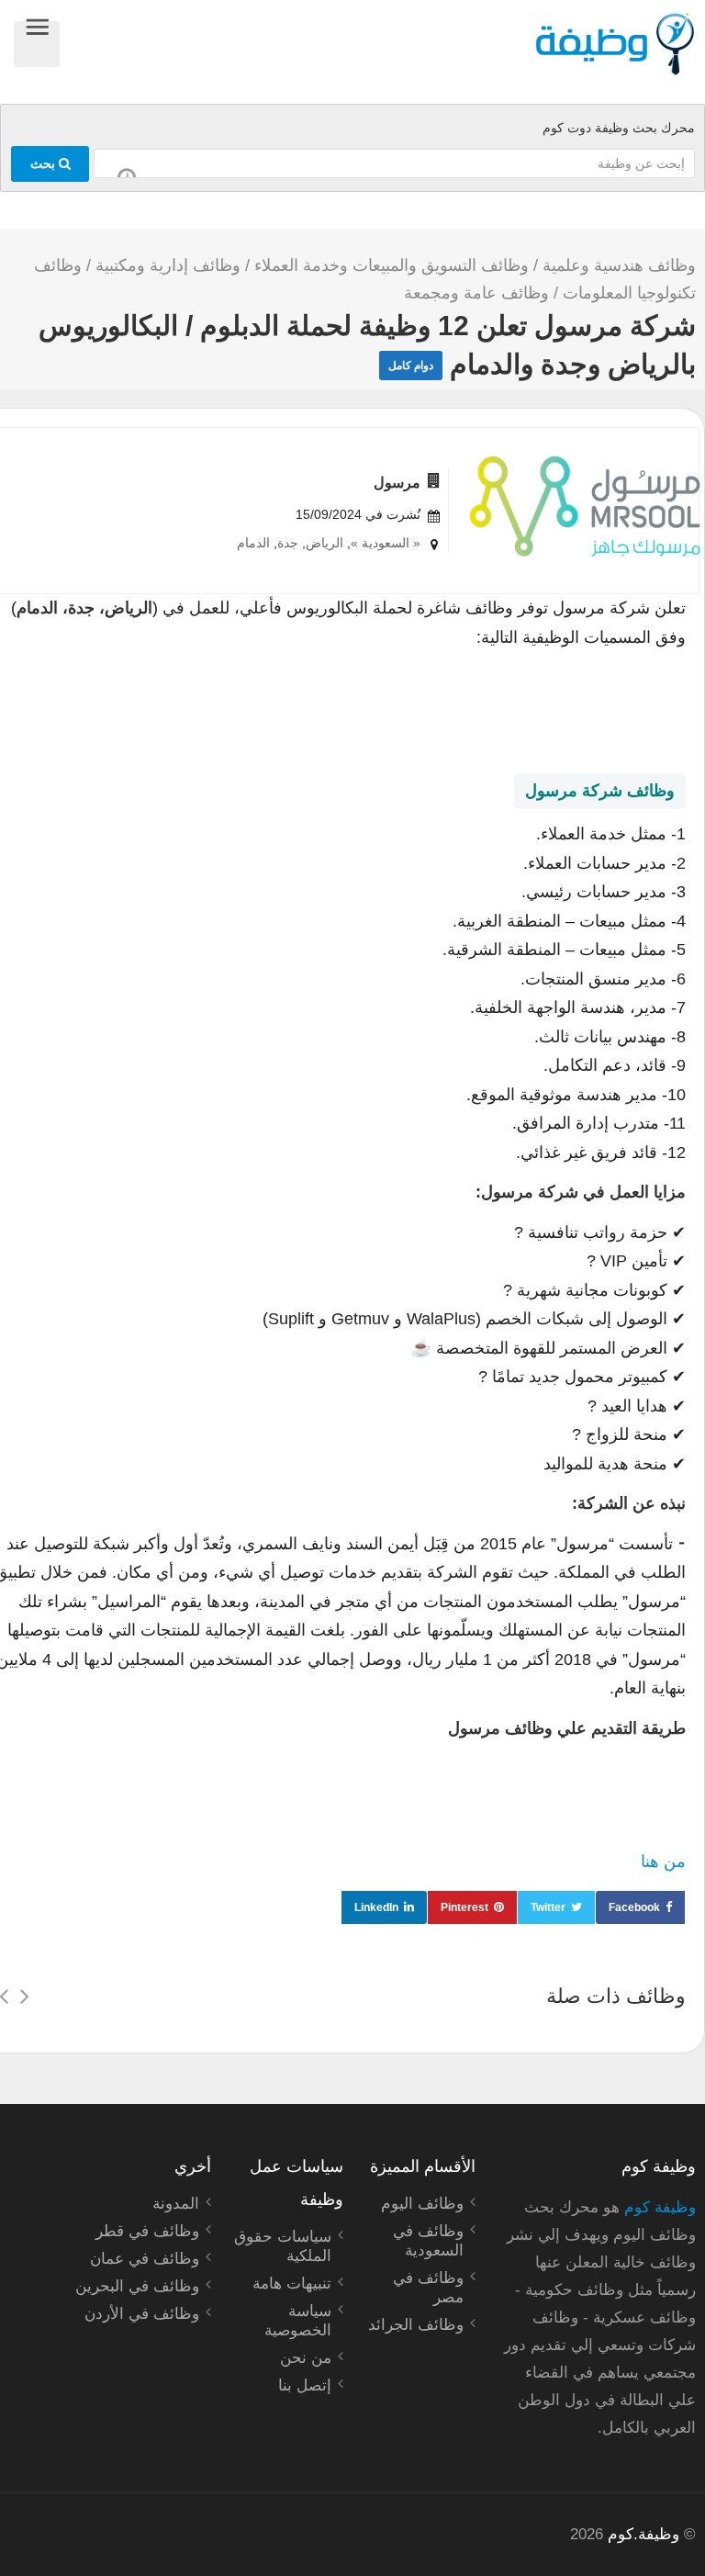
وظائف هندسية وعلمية (619, 265)
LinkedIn (376, 1907)
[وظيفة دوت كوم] (378, 44)
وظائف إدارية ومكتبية (168, 265)
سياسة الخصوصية (298, 2321)
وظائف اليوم (422, 2204)
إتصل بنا (305, 2385)
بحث (45, 163)
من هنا (663, 1862)
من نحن (306, 2358)
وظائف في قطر (147, 2231)
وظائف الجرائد (416, 2325)
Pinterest (464, 1907)
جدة (288, 543)
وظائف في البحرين (137, 2286)
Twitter (548, 1907)
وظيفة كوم (660, 2207)
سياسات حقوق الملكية (283, 2246)
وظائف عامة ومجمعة (476, 293)
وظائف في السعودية (428, 2241)
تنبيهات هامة (292, 2284)
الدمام (253, 543)
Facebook (634, 1907)
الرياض (325, 543)
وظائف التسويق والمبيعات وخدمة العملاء (392, 265)
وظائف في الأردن (142, 2314)
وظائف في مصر (428, 2288)
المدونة (176, 2204)
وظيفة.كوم (643, 2534)
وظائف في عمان (145, 2259)
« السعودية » (386, 543)
